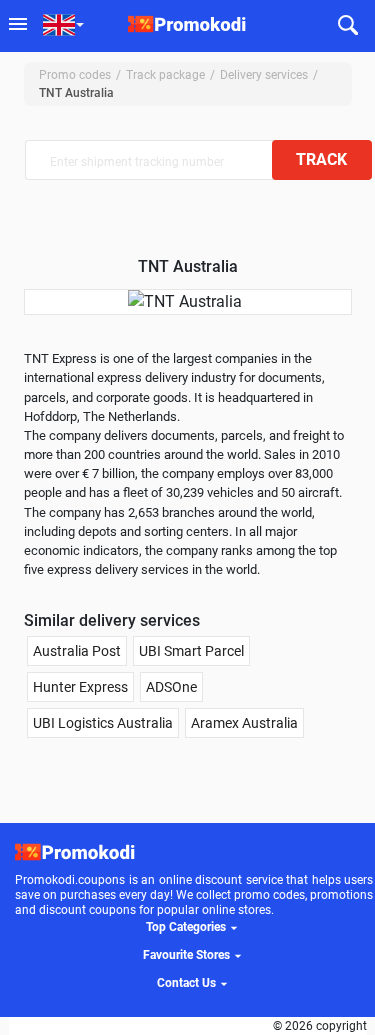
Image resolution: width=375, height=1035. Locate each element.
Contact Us (186, 983)
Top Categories (186, 927)
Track (321, 159)
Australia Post (77, 651)
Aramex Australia (244, 723)
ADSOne (171, 687)
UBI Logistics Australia (103, 723)
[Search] (348, 26)
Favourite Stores (186, 955)
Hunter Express (80, 687)
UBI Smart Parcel (191, 651)
